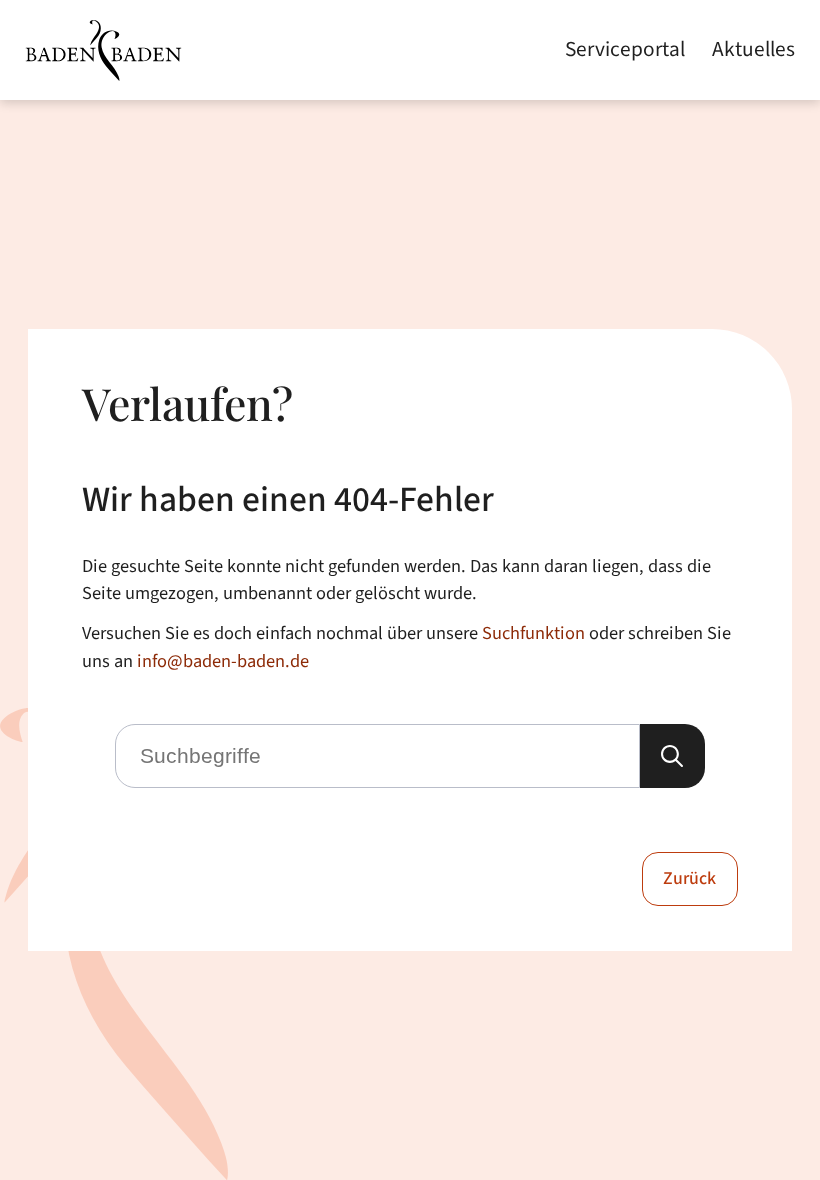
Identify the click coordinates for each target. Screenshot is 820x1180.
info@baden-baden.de (223, 661)
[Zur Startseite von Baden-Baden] (103, 50)
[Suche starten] (672, 756)
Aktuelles (753, 50)
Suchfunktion (533, 633)
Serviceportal (625, 50)
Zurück (689, 878)
